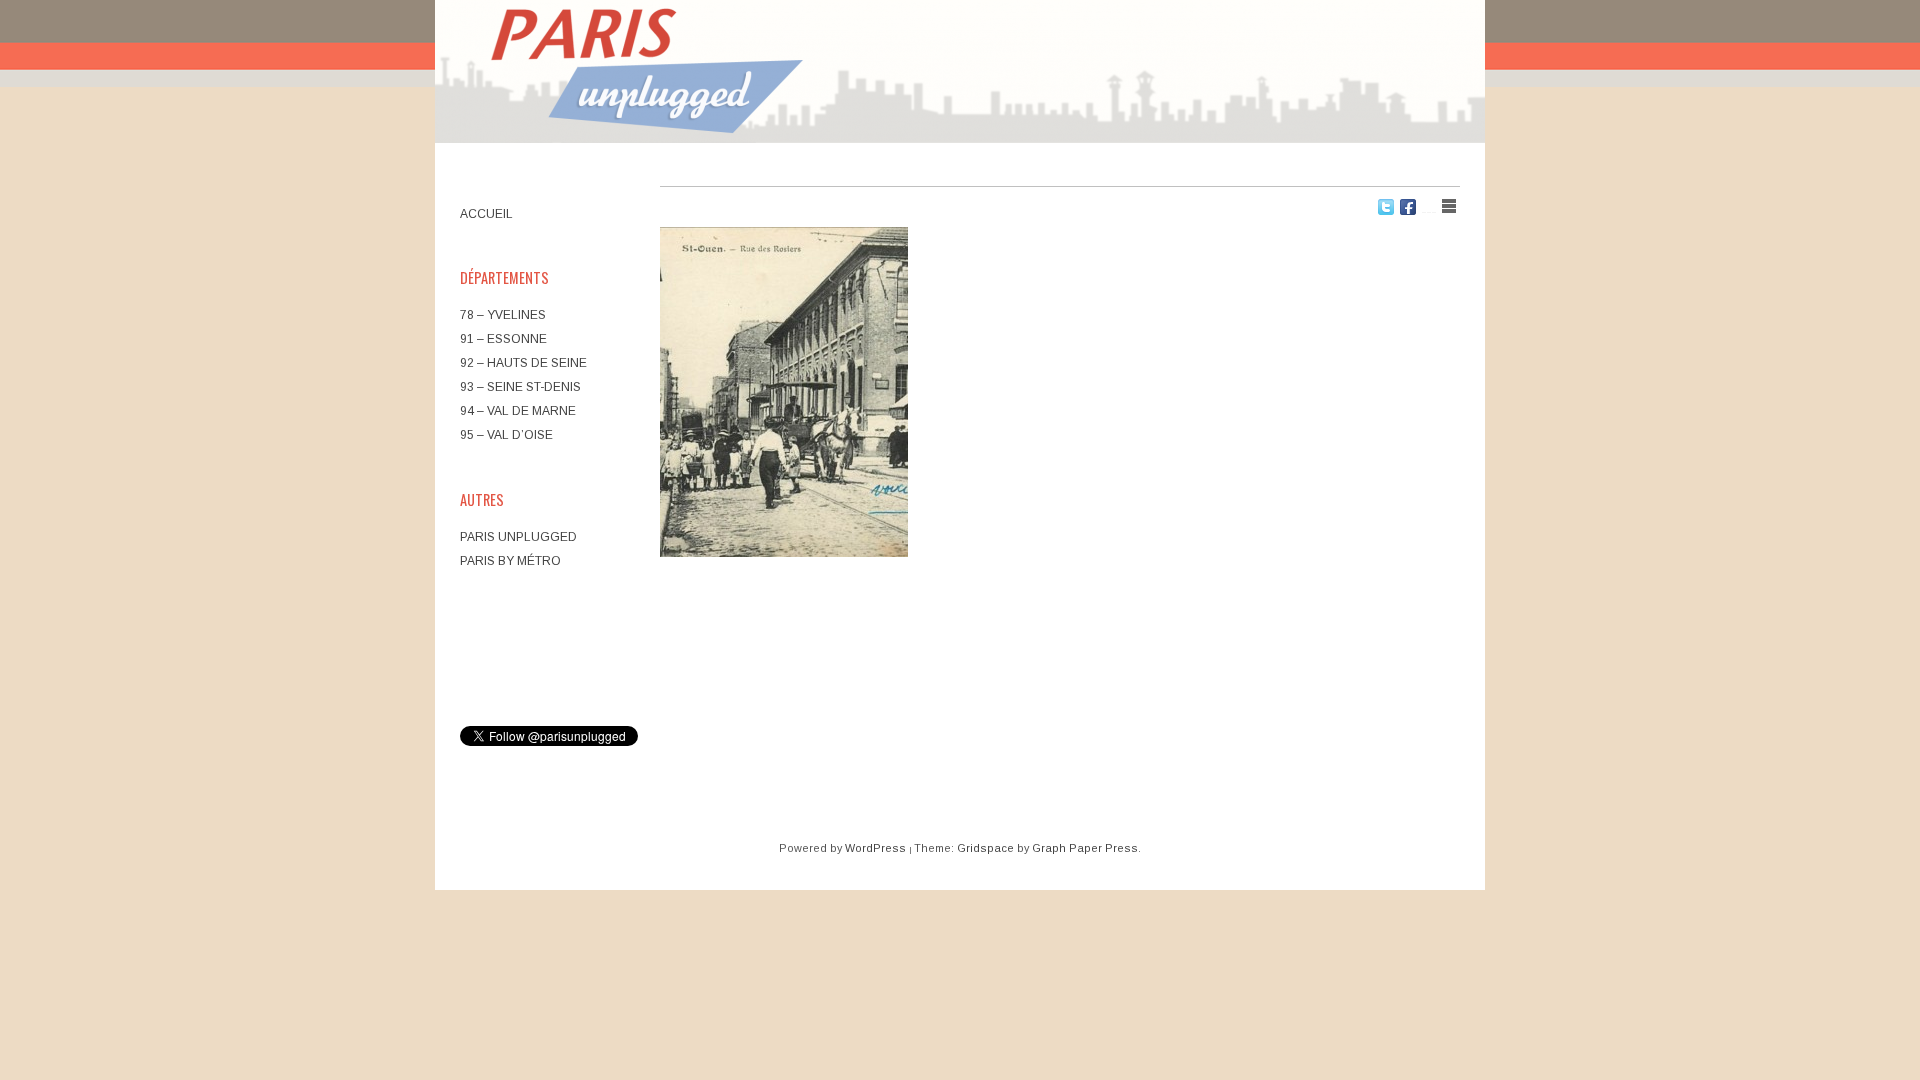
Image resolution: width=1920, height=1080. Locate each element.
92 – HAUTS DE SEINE (523, 363)
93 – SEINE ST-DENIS (520, 387)
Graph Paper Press (1085, 848)
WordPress (875, 848)
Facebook (1408, 207)
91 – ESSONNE (503, 339)
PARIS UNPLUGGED (518, 537)
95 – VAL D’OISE (506, 435)
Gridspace (985, 848)
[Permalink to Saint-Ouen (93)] (784, 392)
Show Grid (1429, 206)
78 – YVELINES (503, 315)
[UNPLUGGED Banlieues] (960, 74)
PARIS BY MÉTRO (510, 561)
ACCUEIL (486, 214)
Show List (1449, 206)
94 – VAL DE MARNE (518, 411)
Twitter (1386, 207)
